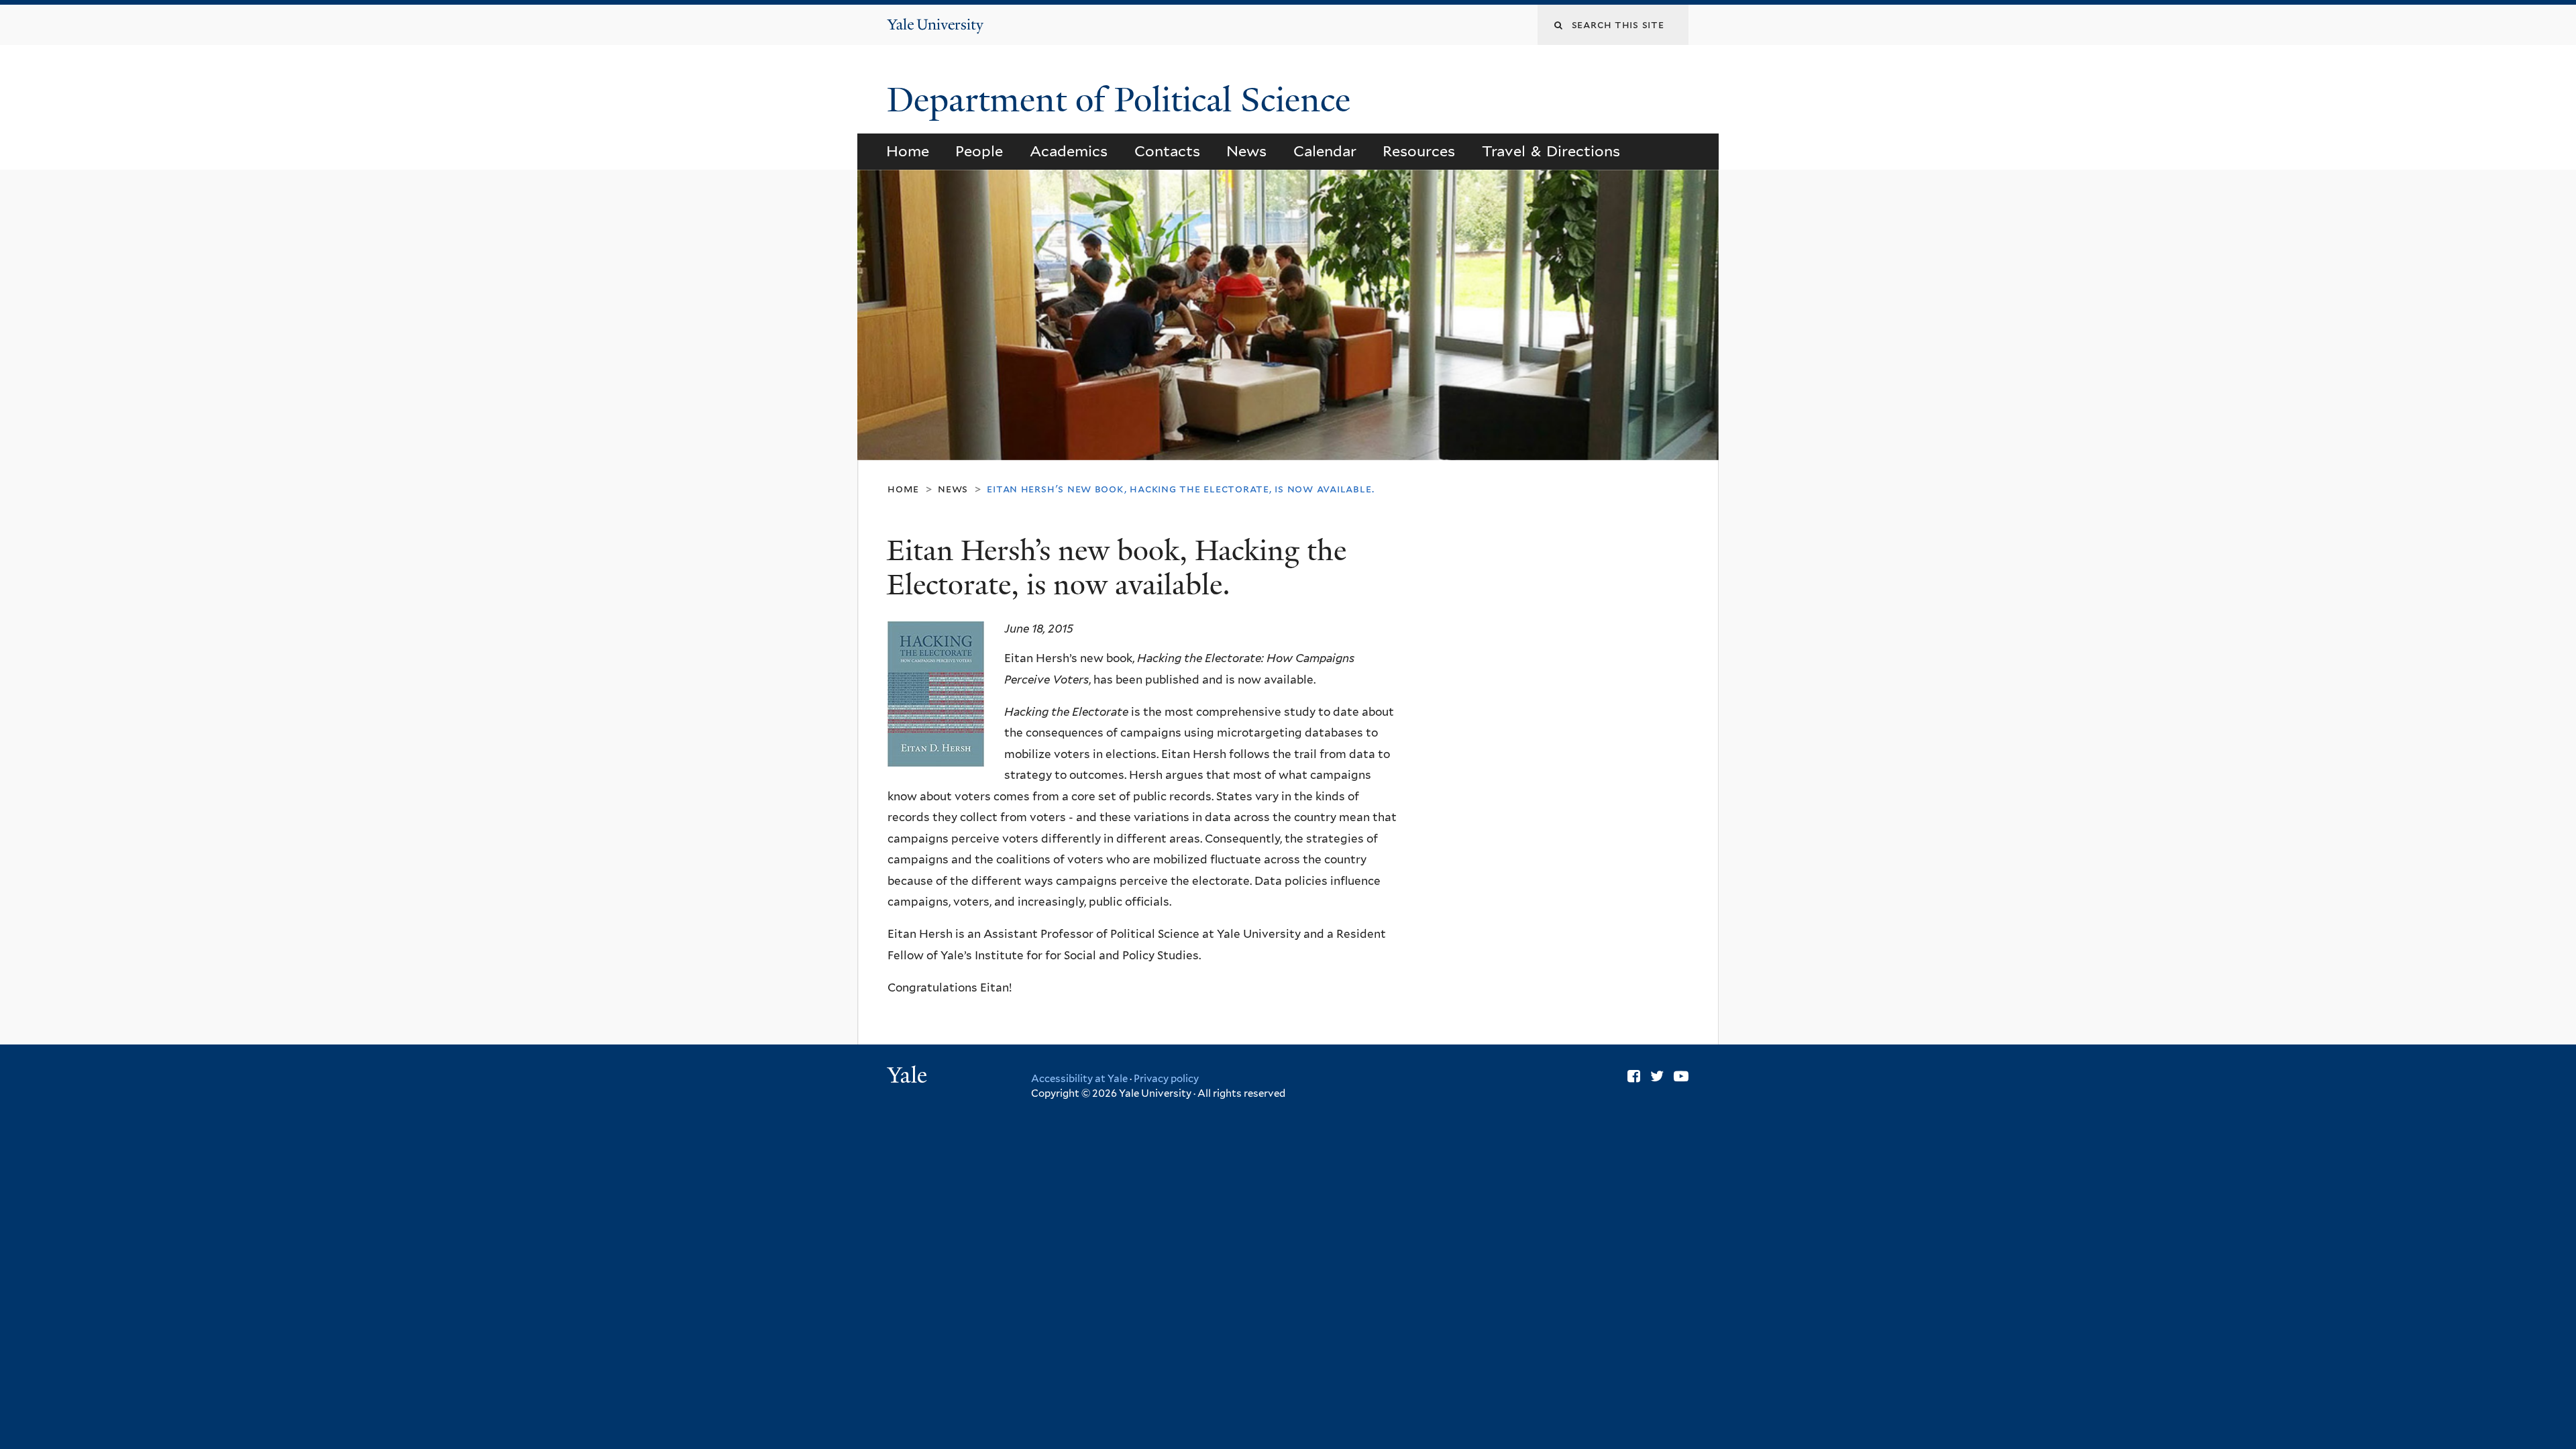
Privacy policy (1166, 1079)
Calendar (1325, 151)
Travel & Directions (1551, 151)
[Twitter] (1657, 1076)
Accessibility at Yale (1079, 1079)
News (1246, 151)
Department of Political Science (1123, 100)
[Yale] (909, 1077)
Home (908, 151)
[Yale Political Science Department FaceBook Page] (1634, 1076)
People (979, 151)
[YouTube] (1681, 1076)
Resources (1419, 151)
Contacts (1167, 151)
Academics (1069, 151)
